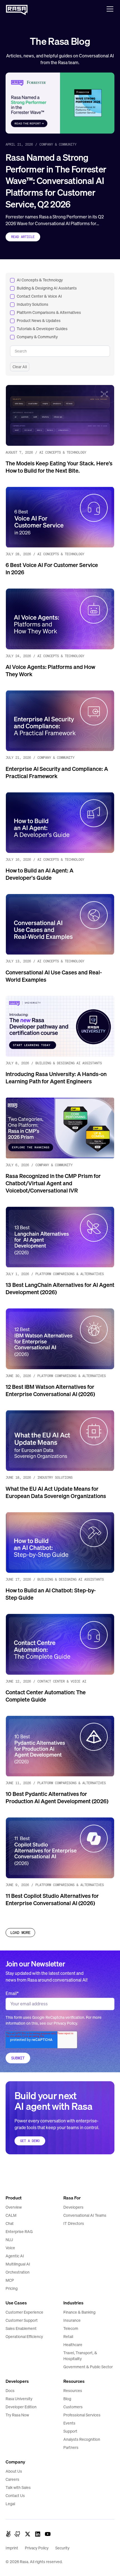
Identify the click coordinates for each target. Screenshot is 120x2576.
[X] (28, 2534)
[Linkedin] (38, 2534)
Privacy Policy (65, 2023)
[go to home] (17, 2179)
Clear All (20, 367)
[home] (17, 9)
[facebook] (8, 2534)
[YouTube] (48, 2534)
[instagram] (18, 2534)
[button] (109, 9)
